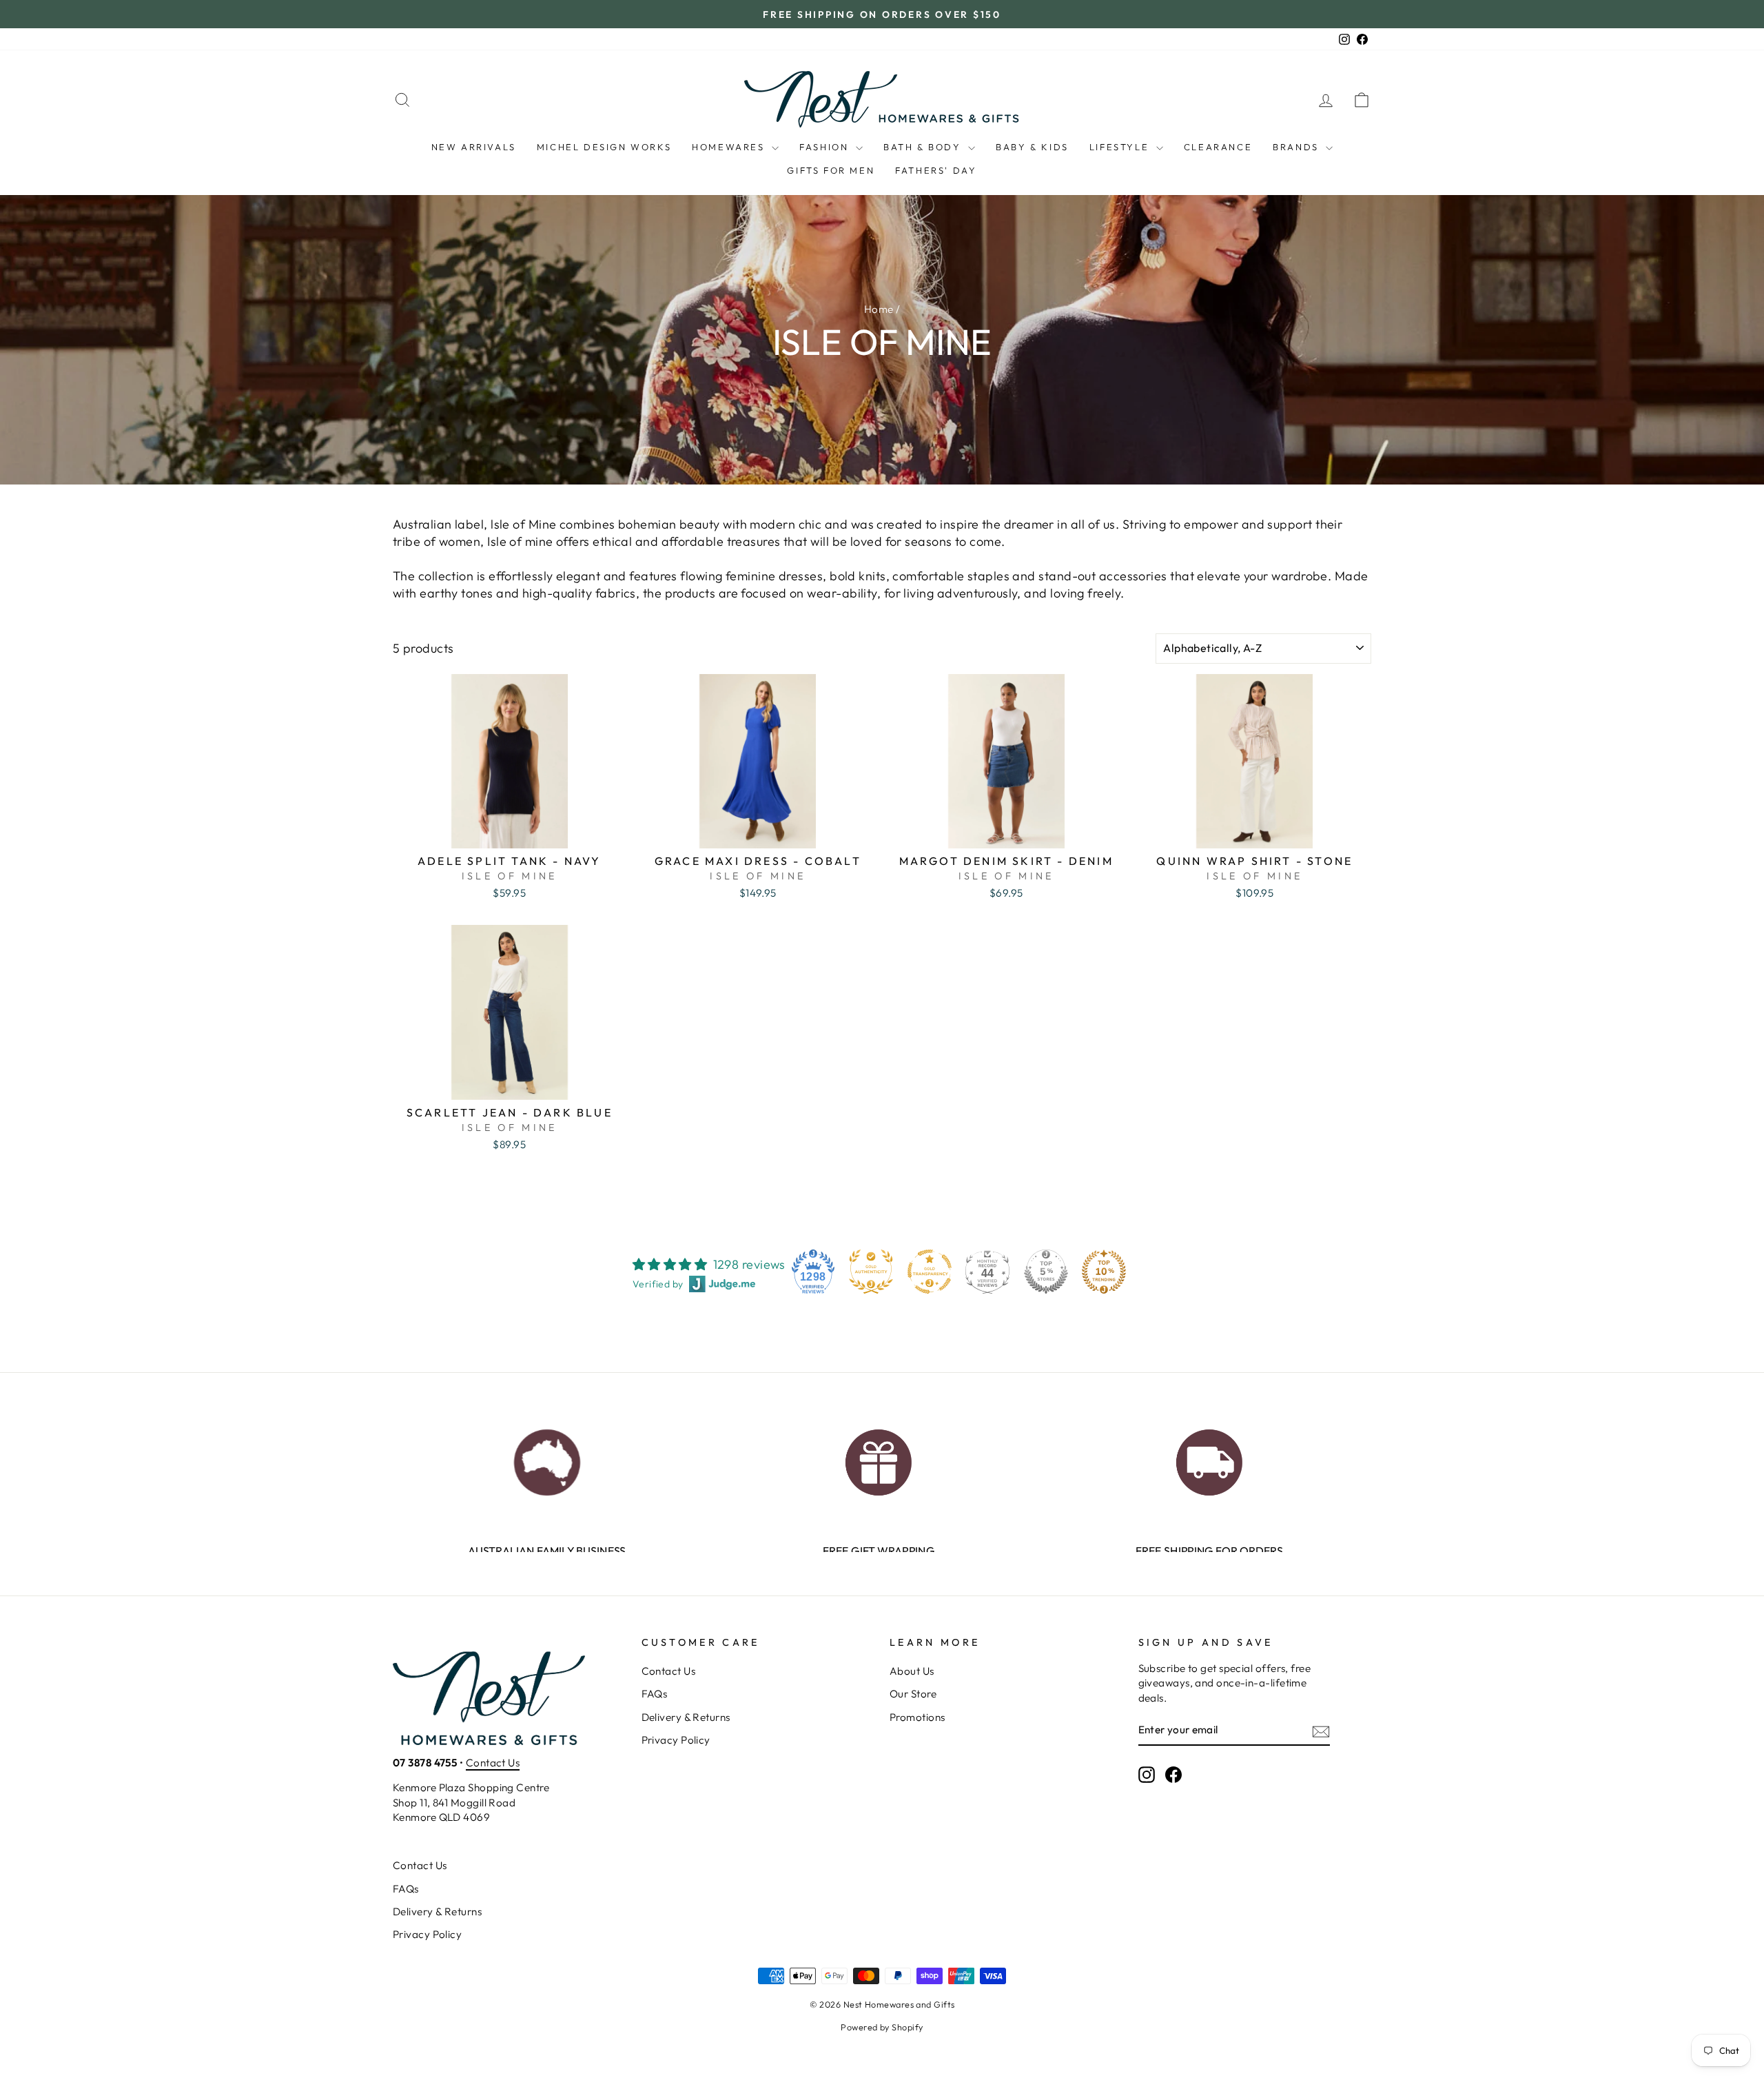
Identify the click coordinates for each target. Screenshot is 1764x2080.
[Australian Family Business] (547, 1459)
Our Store (913, 1694)
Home (879, 309)
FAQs (655, 1694)
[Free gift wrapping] (878, 1459)
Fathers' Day (936, 170)
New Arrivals (474, 147)
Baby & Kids (1032, 147)
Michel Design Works (604, 147)
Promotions (917, 1717)
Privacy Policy (676, 1740)
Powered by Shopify (882, 2027)
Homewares (730, 147)
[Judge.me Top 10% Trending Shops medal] (1104, 1272)
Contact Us (493, 1763)
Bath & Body (924, 147)
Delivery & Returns (686, 1717)
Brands (1298, 147)
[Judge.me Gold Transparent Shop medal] (930, 1272)
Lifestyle (1121, 147)
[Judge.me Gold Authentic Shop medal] (871, 1272)
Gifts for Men (831, 170)
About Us (912, 1671)
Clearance (1218, 147)
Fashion (826, 147)
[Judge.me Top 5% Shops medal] (1046, 1272)
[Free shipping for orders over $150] (1209, 1459)
